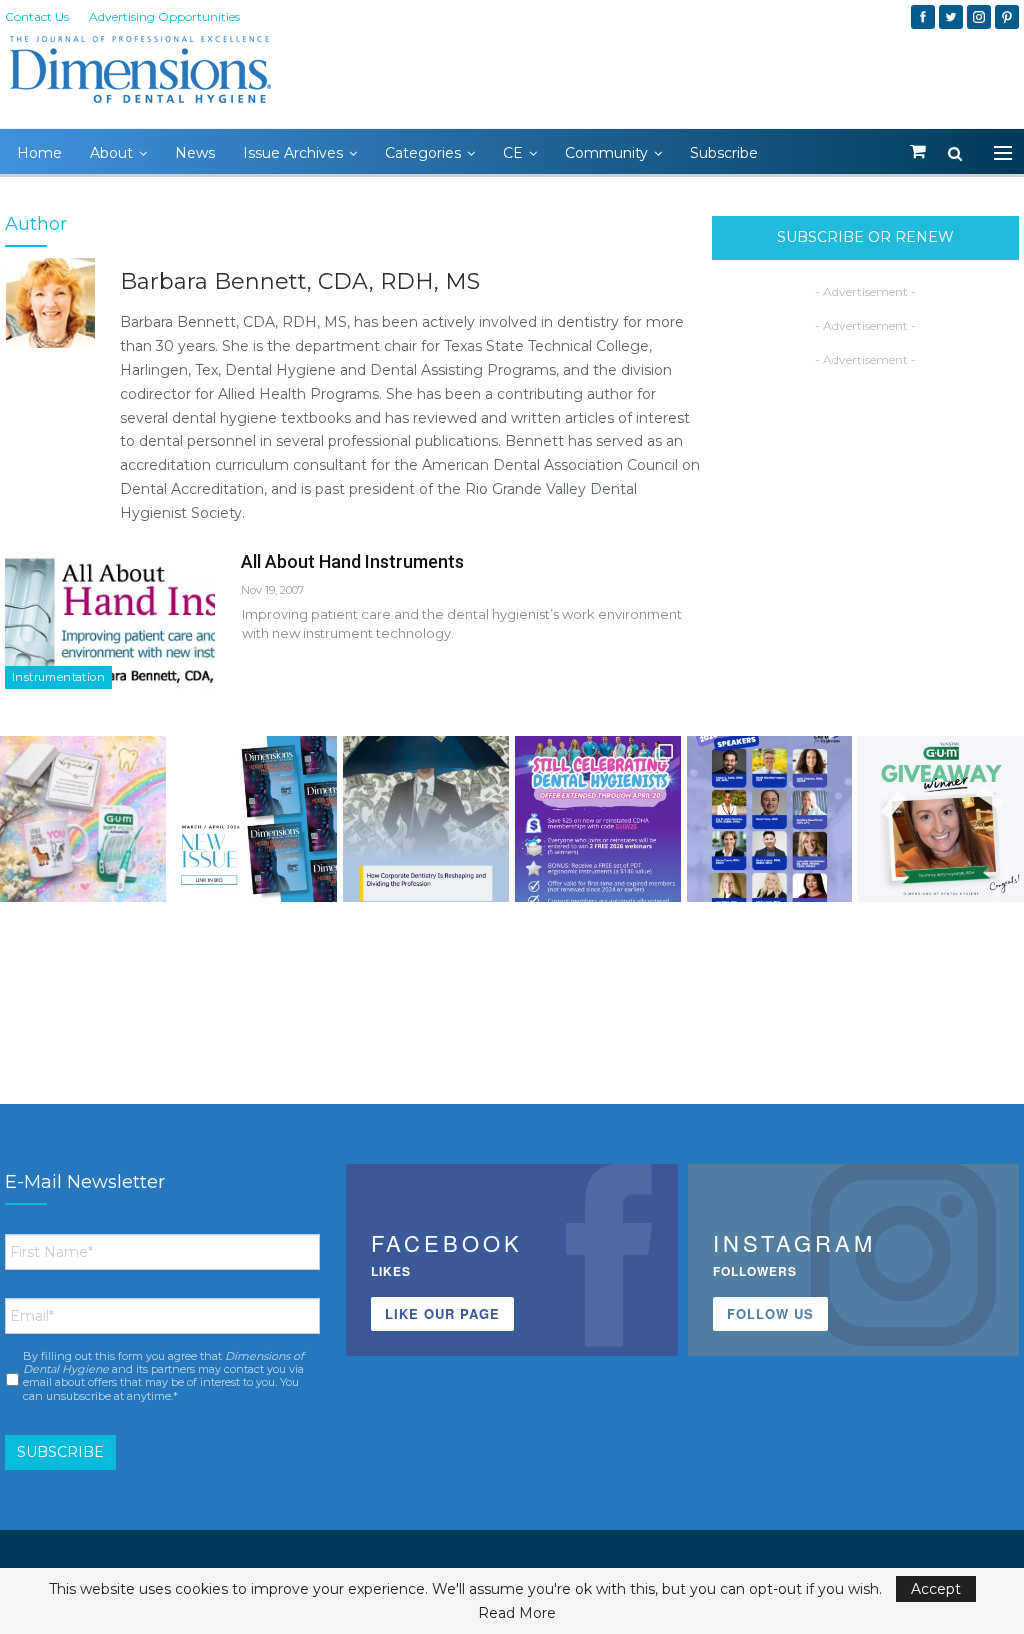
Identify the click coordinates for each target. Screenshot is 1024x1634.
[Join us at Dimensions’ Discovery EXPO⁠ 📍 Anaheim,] (770, 819)
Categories (423, 153)
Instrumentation (58, 677)
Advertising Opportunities (164, 16)
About (111, 153)
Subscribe (724, 153)
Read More (517, 1613)
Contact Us (37, 16)
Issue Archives (293, 153)
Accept (936, 1589)
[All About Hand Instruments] (110, 622)
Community (606, 153)
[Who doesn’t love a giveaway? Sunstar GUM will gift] (83, 819)
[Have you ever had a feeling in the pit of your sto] (255, 819)
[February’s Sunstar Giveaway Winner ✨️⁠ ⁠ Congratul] (941, 819)
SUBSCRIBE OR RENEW (865, 237)
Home (39, 153)
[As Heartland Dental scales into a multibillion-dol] (426, 819)
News (195, 153)
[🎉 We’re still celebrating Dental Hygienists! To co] (598, 819)
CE (513, 153)
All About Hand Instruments (352, 561)
